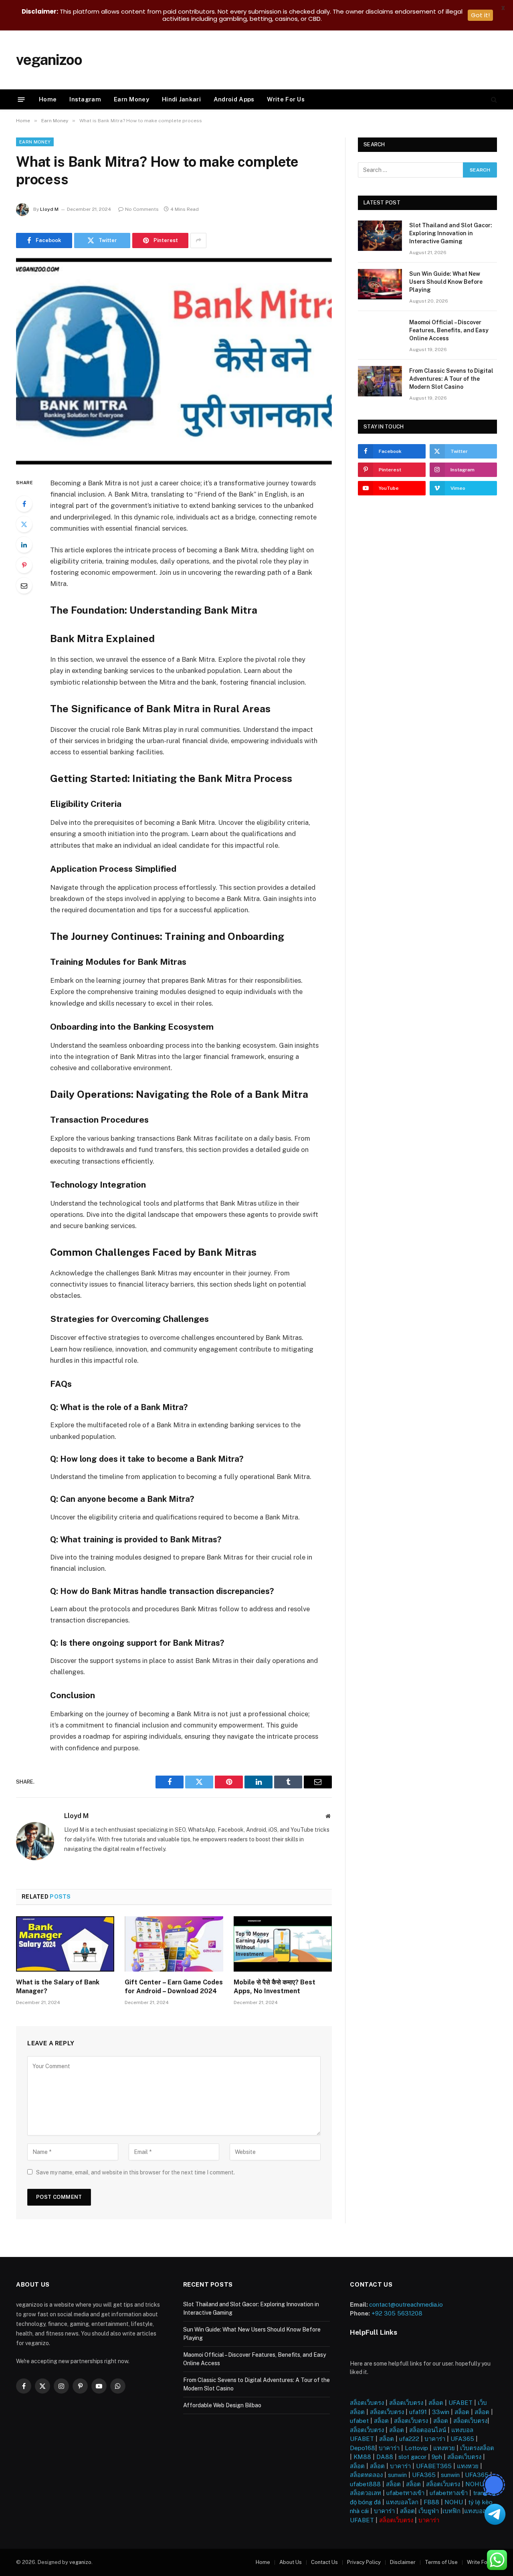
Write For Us (286, 99)
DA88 (385, 2457)
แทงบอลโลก (402, 2502)
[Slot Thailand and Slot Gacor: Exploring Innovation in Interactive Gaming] (380, 236)
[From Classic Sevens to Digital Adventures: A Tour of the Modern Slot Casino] (380, 381)
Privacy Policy (364, 2562)
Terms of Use (441, 2562)
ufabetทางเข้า (405, 2493)
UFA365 (462, 2439)
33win (441, 2412)
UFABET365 (434, 2466)
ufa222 (409, 2439)
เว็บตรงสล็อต (477, 2448)
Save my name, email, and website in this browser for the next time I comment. (135, 2172)
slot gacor (412, 2457)
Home (48, 99)
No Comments (142, 209)
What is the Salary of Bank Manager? (58, 1987)
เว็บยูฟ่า (429, 2511)
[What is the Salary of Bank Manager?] (65, 1944)
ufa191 (418, 2412)
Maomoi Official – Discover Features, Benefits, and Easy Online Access (449, 330)
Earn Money (131, 99)
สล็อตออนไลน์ (428, 2430)
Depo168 (363, 2448)
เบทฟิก (451, 2511)
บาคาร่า (435, 2439)
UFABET (460, 2403)
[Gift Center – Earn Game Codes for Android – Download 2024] (174, 1944)
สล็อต (436, 2403)
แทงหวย (444, 2448)
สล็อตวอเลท (366, 2493)
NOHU (475, 2484)
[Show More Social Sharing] (198, 240)
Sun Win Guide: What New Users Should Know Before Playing (446, 282)
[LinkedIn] (24, 545)
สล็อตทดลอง (366, 2475)
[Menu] (21, 99)
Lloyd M (49, 209)
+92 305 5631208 (397, 2313)
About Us (291, 2562)
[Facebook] (24, 504)
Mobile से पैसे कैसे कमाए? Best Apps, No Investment (275, 1987)
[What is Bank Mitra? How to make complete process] (174, 361)
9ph (437, 2457)
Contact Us (324, 2562)
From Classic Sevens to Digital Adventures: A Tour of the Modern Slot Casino (451, 379)
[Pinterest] (24, 565)
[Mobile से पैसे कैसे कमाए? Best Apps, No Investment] (283, 1944)
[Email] (24, 586)
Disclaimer (403, 2562)
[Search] (493, 100)
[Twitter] (24, 524)
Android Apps (234, 99)
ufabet (359, 2421)
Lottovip (416, 2448)
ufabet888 (365, 2484)
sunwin (397, 2475)
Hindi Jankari (181, 99)
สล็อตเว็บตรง (367, 2403)
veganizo (80, 2562)
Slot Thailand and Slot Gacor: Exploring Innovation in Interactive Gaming (451, 233)
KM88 (362, 2457)
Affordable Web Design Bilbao (222, 2405)
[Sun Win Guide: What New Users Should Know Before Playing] (380, 284)
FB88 (431, 2502)
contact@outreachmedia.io (406, 2304)
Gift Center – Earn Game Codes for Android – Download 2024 (174, 1987)
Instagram (85, 99)
